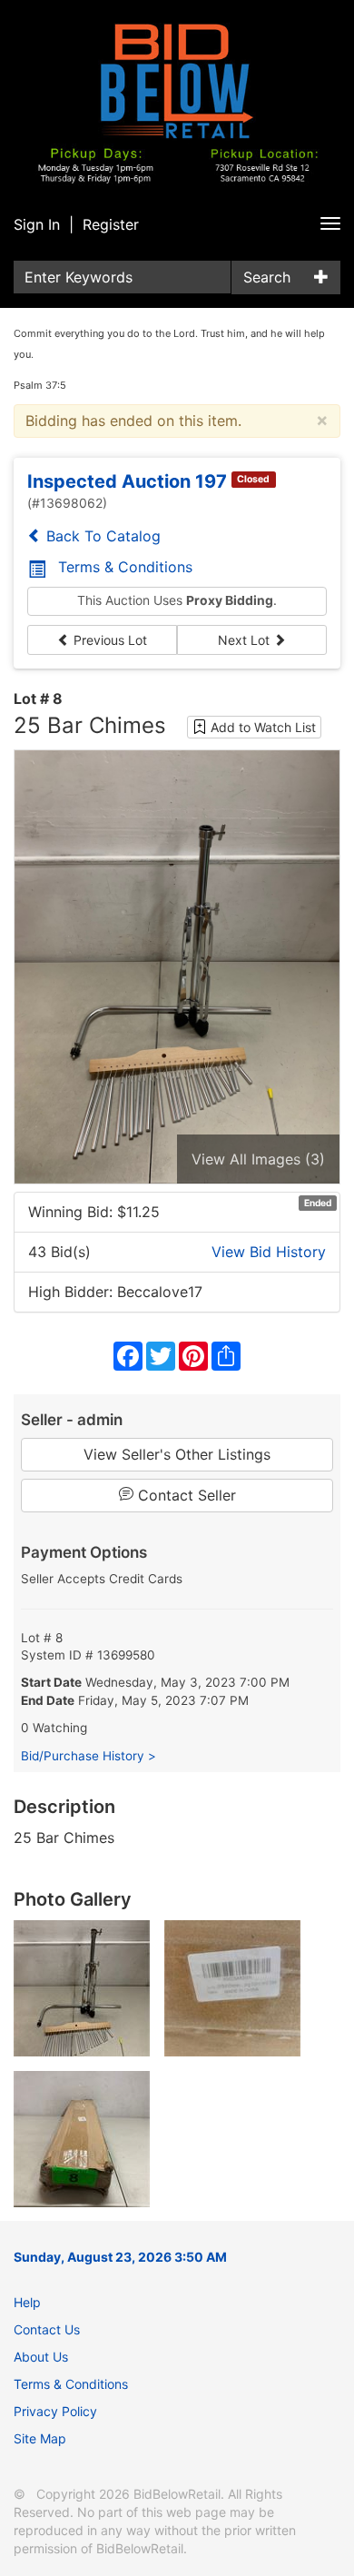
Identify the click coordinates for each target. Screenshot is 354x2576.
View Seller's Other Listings (177, 1454)
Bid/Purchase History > (88, 1756)
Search (267, 277)
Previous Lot (108, 640)
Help (27, 2302)
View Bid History (269, 1252)
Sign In (37, 224)
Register (111, 224)
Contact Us (47, 2329)
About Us (41, 2357)
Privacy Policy (55, 2411)
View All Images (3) (258, 1159)
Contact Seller (185, 1495)
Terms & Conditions (125, 567)
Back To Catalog (101, 536)
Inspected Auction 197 (127, 481)
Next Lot (246, 640)
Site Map (40, 2438)
